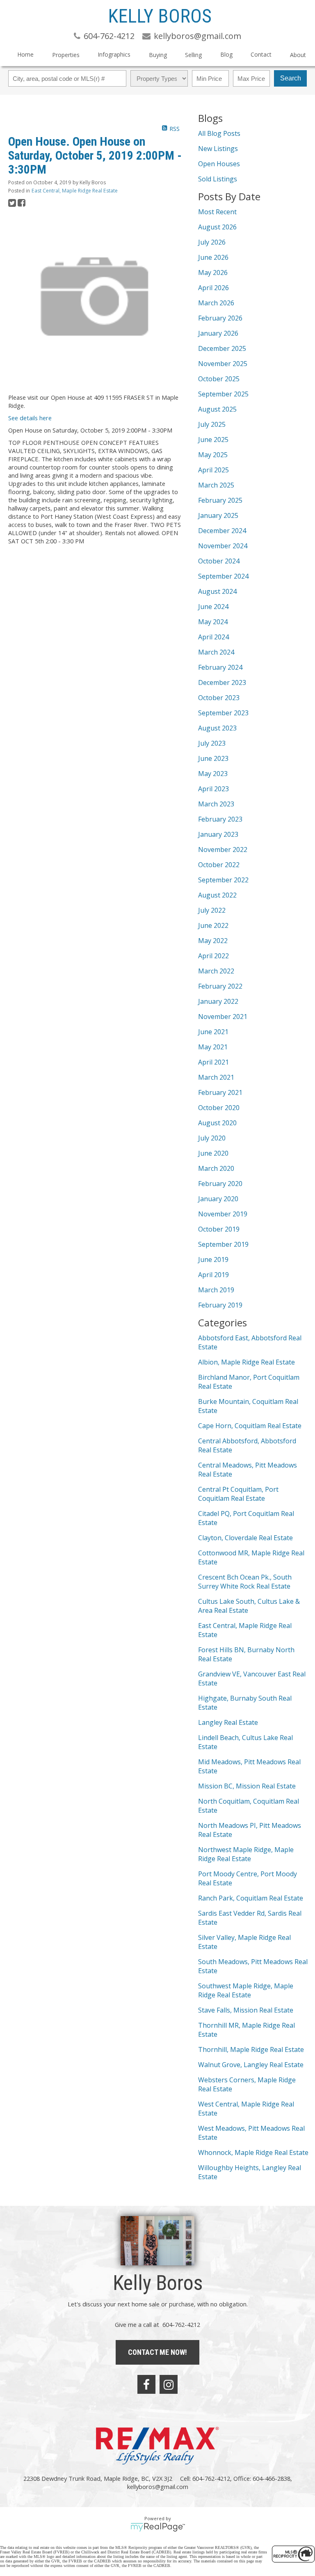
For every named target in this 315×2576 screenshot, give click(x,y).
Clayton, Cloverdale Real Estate (245, 1538)
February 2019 (220, 1305)
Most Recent (217, 212)
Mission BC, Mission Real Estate (247, 1786)
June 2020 (213, 1153)
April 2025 (213, 470)
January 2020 (218, 1199)
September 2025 (223, 394)
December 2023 (222, 682)
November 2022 (223, 850)
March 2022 (216, 971)
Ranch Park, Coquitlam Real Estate (251, 1898)
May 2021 (213, 1047)
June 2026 (213, 257)
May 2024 (213, 622)
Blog (226, 54)
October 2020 (219, 1108)
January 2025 (218, 515)
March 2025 (216, 485)
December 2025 (222, 348)
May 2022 (213, 941)
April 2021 (213, 1062)
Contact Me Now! (157, 2352)
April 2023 (213, 789)
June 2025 (213, 440)
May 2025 (213, 455)
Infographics (114, 54)
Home (25, 54)
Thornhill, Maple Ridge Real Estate (251, 2049)
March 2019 (216, 1290)
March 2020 (216, 1168)
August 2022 (217, 895)
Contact (261, 54)
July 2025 (212, 424)
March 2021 (216, 1077)
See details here (30, 418)
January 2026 (218, 333)
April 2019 (213, 1275)
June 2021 (213, 1032)
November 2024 (223, 546)
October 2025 (219, 379)
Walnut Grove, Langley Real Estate (251, 2065)
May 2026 (213, 272)
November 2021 (223, 1017)
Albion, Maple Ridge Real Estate (247, 1362)
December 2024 (222, 531)
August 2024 (217, 591)
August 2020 (217, 1123)
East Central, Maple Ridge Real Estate (75, 191)
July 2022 (212, 910)
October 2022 (219, 865)
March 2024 (216, 652)
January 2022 (218, 1001)
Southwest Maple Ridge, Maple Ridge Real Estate (246, 1990)
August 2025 (217, 409)
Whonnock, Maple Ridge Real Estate (253, 2152)
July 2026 (212, 242)
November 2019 (223, 1214)
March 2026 (216, 303)
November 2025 (223, 364)
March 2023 (216, 804)
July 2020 (212, 1138)
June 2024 (213, 607)
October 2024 (219, 561)
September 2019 (223, 1244)
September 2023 (223, 713)
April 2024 (213, 637)
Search (291, 78)
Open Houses (219, 164)
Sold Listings (218, 179)
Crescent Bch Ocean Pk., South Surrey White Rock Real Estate (245, 1582)
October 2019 (219, 1229)
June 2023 (213, 758)
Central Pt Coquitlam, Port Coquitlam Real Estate (238, 1494)
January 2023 (218, 834)
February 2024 (220, 667)
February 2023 (220, 819)
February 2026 (220, 318)
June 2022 (213, 925)
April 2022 (213, 956)
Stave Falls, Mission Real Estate (246, 2010)
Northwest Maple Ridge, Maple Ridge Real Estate (246, 1854)
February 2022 (220, 986)
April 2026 (213, 288)
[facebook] (146, 2384)
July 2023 (212, 743)
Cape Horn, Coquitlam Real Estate (250, 1426)
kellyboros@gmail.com (158, 2487)
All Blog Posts (219, 133)
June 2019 (213, 1259)
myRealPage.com (158, 2527)
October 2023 (219, 698)
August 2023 (217, 728)
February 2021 (220, 1092)
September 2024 (223, 576)
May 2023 (213, 774)
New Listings (218, 149)
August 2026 (217, 227)
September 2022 (223, 880)
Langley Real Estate (228, 1722)
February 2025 (220, 500)
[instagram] (169, 2384)
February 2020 (220, 1184)
